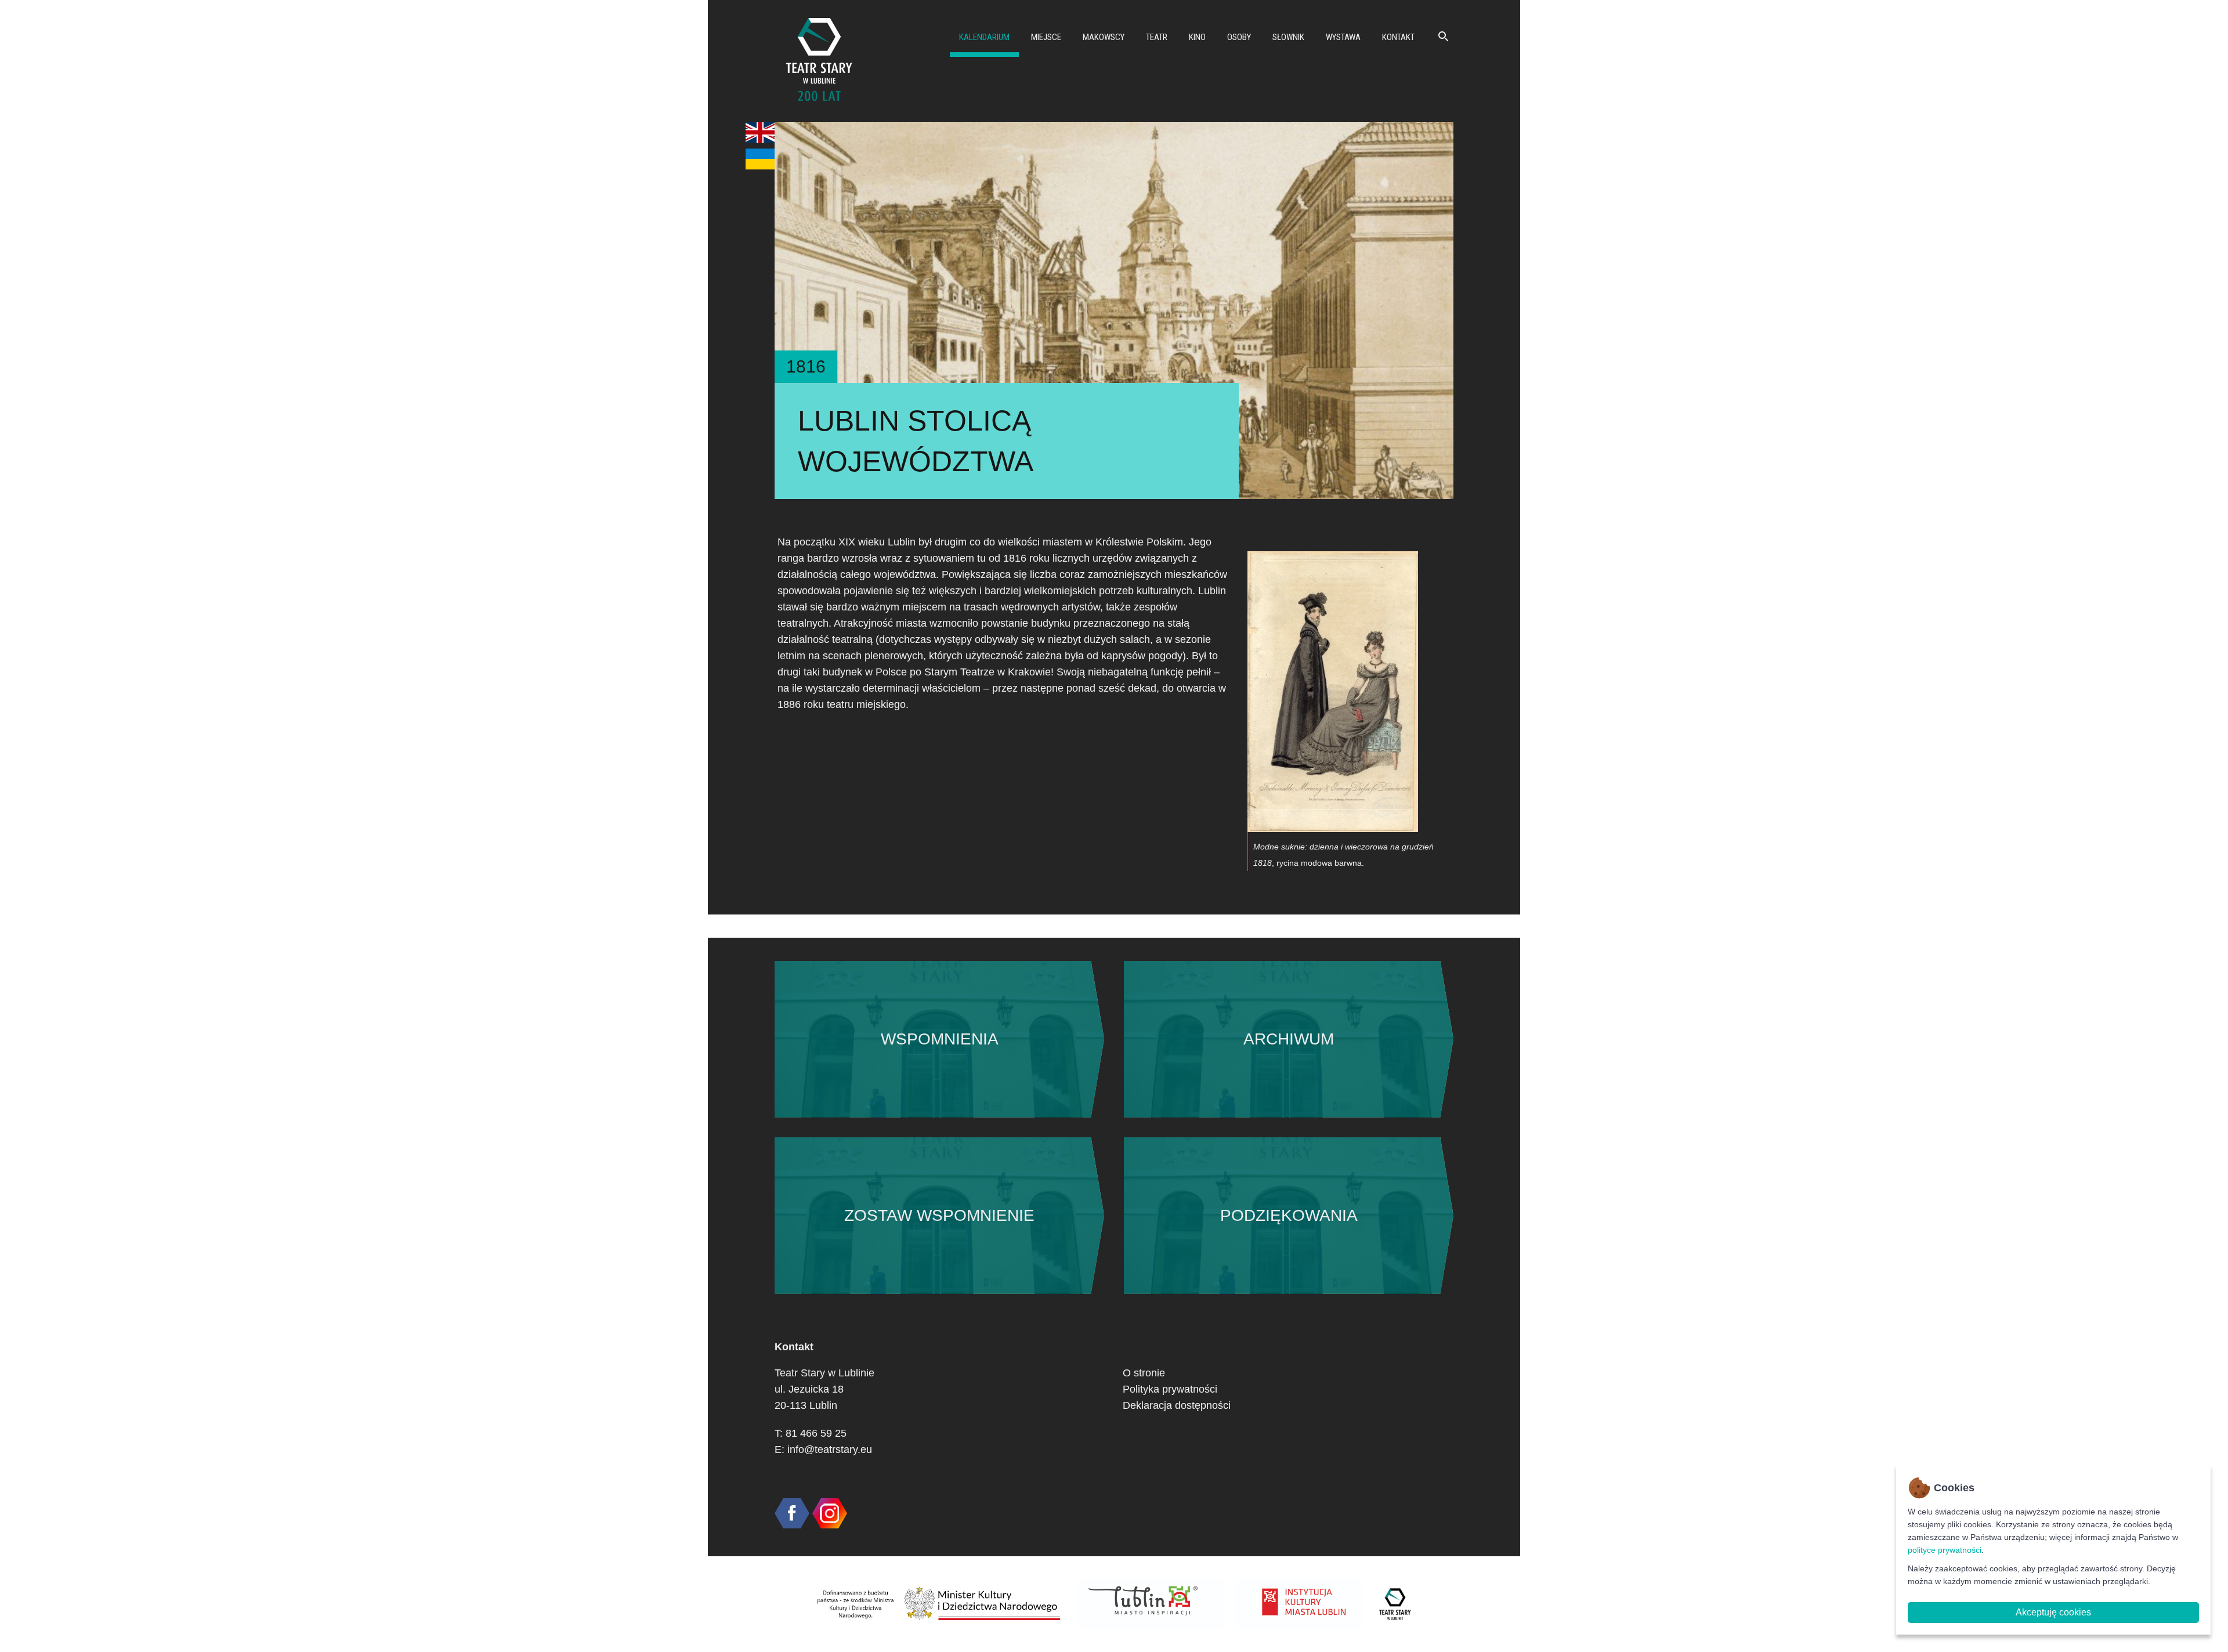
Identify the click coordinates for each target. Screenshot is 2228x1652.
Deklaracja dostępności (1177, 1405)
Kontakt (1398, 37)
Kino (1197, 37)
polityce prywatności (1945, 1550)
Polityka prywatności (1170, 1389)
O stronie (1144, 1373)
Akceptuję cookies (2053, 1612)
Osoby (1239, 37)
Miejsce (1046, 37)
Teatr (1157, 37)
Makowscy (1104, 37)
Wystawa (1343, 37)
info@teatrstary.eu (830, 1449)
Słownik (1288, 37)
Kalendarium (984, 37)
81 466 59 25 (816, 1433)
